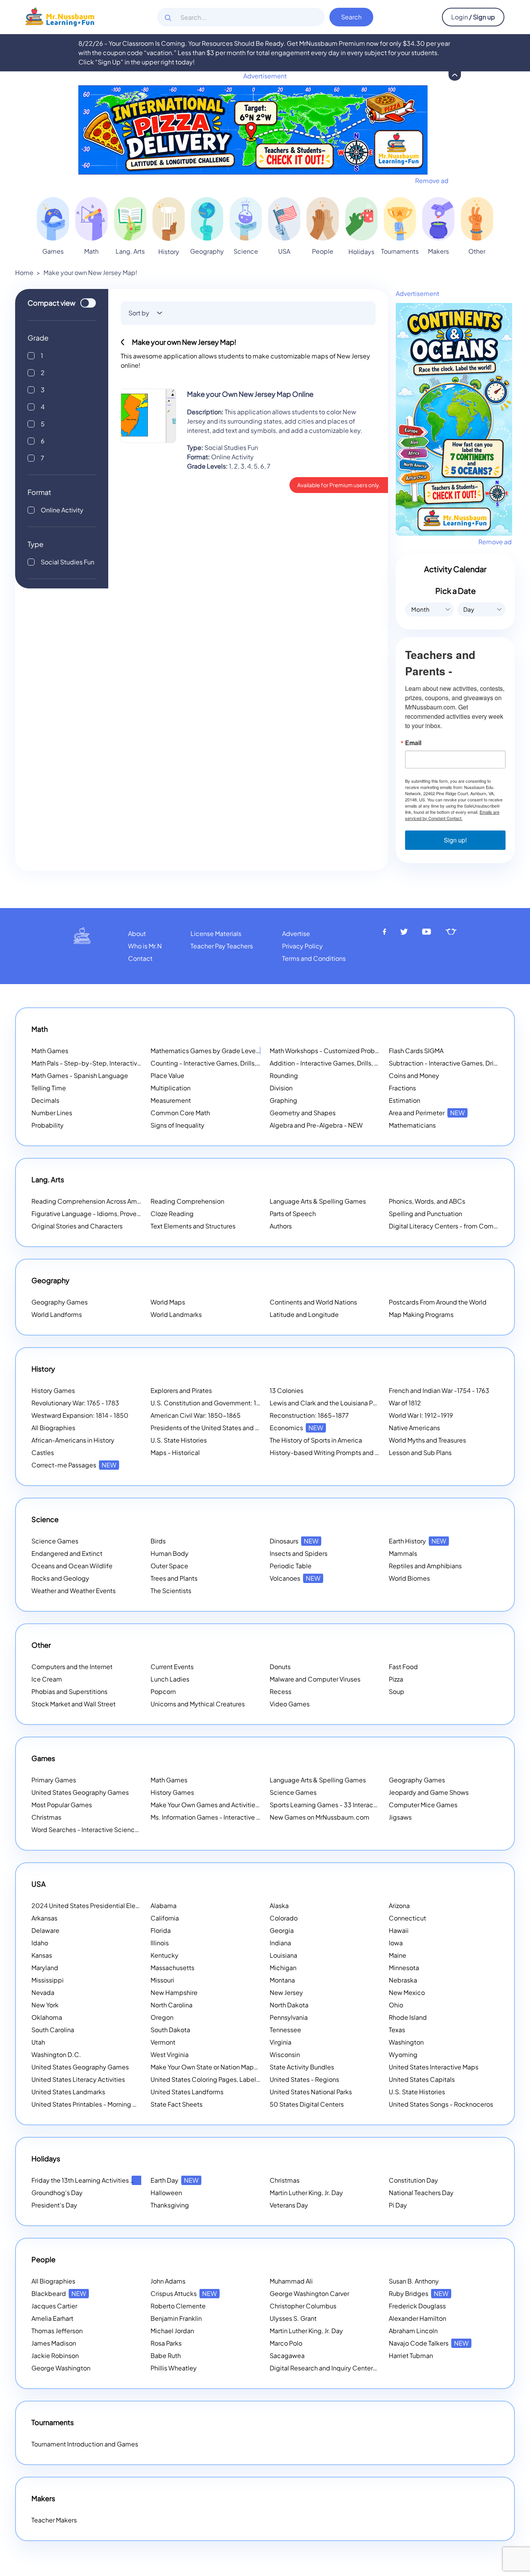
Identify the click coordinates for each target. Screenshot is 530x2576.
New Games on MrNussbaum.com (320, 1817)
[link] (53, 219)
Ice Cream (47, 1679)
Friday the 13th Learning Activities (90, 2180)
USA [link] (284, 251)
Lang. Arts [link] (130, 251)
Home (24, 272)
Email (413, 743)
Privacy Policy (302, 946)
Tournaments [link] (400, 251)
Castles (43, 1452)
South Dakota (170, 2030)
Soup (397, 1691)
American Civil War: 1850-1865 (196, 1415)
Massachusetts (172, 1968)
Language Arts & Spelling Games (318, 1201)
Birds (158, 1541)
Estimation (404, 1100)
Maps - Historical (175, 1452)
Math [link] (91, 251)
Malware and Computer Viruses (315, 1679)
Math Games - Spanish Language (80, 1075)
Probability (48, 1125)
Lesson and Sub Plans (420, 1452)
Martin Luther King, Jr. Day (306, 2193)
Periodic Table (291, 1566)
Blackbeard (59, 2293)
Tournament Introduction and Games (85, 2444)
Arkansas (44, 1918)
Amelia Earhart (52, 2318)
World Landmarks (176, 1314)
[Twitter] (404, 932)
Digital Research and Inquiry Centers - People (346, 2368)
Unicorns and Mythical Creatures (198, 1704)
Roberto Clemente (178, 2306)
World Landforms (57, 1314)
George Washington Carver (309, 2293)
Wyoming (403, 2054)
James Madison (54, 2343)
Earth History (417, 1541)
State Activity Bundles (302, 2067)
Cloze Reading (172, 1214)
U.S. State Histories (179, 1440)
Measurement (171, 1100)
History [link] (169, 252)
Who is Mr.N (145, 946)
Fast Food (403, 1667)
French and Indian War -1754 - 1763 (439, 1390)
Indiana (280, 1943)
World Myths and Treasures (427, 1440)
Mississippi (48, 1980)
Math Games (50, 1051)
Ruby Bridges (419, 2293)
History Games (53, 1390)
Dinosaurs (294, 1541)
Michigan (283, 1968)
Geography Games (60, 1302)
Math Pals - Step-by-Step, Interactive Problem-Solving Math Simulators (136, 1063)
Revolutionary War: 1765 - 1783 (75, 1403)
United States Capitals (422, 2079)
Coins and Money (414, 1075)
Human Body (170, 1553)
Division (281, 1088)
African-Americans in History (73, 1440)
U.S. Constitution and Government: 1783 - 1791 (218, 1403)
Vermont (163, 2042)
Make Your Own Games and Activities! (216, 1805)
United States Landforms (187, 2092)
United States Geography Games (80, 1792)
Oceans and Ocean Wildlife (72, 1566)
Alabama (164, 1906)
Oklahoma (47, 2017)
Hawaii (399, 1930)
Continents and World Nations (313, 1302)
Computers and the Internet (72, 1667)
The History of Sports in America (316, 1440)
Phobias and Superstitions (69, 1691)
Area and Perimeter (427, 1113)
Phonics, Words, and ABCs (427, 1201)
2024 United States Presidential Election (101, 1906)
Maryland (45, 1968)
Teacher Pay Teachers (222, 946)
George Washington (61, 2368)
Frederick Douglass (417, 2306)
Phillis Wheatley (174, 2368)
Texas (397, 2030)
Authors (281, 1226)
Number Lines (52, 1113)
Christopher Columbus (303, 2306)
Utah (38, 2042)
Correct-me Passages (74, 1465)
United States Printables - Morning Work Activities (104, 2104)
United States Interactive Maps (434, 2067)
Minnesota (404, 1968)
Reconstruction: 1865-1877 (309, 1415)
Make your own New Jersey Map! (90, 272)
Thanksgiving (170, 2205)
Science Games (55, 1541)
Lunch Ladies (170, 1679)
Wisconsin (285, 2054)
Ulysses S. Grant (293, 2318)
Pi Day (398, 2205)
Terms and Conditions (314, 958)
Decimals (45, 1100)
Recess (281, 1691)
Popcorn (163, 1691)
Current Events (172, 1667)
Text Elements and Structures (193, 1226)
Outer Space (169, 1566)
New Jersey (286, 1992)
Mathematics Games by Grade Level (214, 1051)
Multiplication (171, 1088)
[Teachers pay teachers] (451, 932)
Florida (161, 1930)
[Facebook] (385, 932)
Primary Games (54, 1780)
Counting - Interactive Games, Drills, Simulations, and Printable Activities (256, 1063)
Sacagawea (287, 2355)
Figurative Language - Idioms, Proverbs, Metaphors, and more (121, 1214)
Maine (397, 1955)
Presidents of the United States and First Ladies (219, 1428)
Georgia (282, 1930)
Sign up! (455, 840)
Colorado (284, 1918)
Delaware (45, 1930)
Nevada (43, 1992)
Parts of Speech (293, 1214)
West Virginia (170, 2054)
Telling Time (49, 1088)
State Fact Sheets (177, 2104)
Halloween (166, 2193)
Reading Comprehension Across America (102, 1201)
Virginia (281, 2042)
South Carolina (53, 2030)
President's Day (54, 2205)
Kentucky (165, 1955)
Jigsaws (400, 1817)
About (137, 933)
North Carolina (171, 2005)
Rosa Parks (166, 2343)
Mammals (403, 1553)
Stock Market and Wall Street (74, 1704)
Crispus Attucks (184, 2293)
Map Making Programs (421, 1314)
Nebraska (403, 1980)
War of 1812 (405, 1403)
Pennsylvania (289, 2017)
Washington (406, 2042)
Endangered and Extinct (67, 1553)
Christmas (46, 1817)
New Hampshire (174, 1992)
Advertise (296, 933)
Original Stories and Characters (77, 1226)
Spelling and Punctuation (425, 1214)
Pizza (396, 1679)
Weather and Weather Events (74, 1591)
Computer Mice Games (423, 1805)
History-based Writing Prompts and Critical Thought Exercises (360, 1452)
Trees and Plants (174, 1578)
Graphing (283, 1100)
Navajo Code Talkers (429, 2343)
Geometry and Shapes (303, 1113)
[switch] (88, 303)
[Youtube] (427, 932)
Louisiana (283, 1955)
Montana (282, 1980)
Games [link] (53, 251)
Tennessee (285, 2030)
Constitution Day (413, 2180)
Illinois (160, 1943)
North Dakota (289, 2005)
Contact (140, 958)
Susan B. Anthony (414, 2281)
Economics (296, 1428)
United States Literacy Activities (78, 2079)
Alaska (279, 1906)
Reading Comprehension (187, 1201)
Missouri (162, 1980)
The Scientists (171, 1591)
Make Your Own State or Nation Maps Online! (225, 2067)
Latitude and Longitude (304, 1314)
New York (45, 2005)
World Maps (168, 1302)
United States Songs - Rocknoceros (441, 2104)
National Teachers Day (421, 2193)
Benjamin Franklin (176, 2318)
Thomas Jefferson (57, 2331)
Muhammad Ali (291, 2281)
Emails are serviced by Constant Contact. (452, 815)
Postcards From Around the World (438, 1302)
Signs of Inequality (178, 1125)
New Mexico (407, 1992)
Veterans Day (289, 2205)
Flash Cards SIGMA (416, 1051)
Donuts (280, 1667)
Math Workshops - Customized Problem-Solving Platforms (355, 1051)
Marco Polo (286, 2343)
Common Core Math (180, 1113)
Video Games (290, 1704)
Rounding (284, 1075)
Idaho (40, 1943)
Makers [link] (438, 251)
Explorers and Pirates (181, 1390)
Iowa (396, 1943)
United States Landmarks (68, 2092)
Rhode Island (408, 2017)
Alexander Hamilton (417, 2318)
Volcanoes (295, 1578)
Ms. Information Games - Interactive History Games (225, 1817)
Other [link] (477, 251)
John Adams (168, 2281)
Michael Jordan (172, 2331)
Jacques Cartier (54, 2306)
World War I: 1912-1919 (421, 1415)
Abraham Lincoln (413, 2331)
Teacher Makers (54, 2520)
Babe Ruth (166, 2355)
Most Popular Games (62, 1805)
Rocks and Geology (60, 1578)
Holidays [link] (361, 252)
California (165, 1918)
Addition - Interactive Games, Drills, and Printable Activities (355, 1063)
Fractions (402, 1088)
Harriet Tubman (411, 2355)
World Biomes (409, 1578)
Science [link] (246, 251)
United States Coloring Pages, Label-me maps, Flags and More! (243, 2079)
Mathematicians (412, 1125)
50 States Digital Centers (307, 2104)
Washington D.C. (56, 2054)
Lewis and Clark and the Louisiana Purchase (333, 1403)
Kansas (42, 1955)
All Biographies (53, 1428)
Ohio (396, 2005)
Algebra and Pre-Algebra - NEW (316, 1125)
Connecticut (407, 1918)
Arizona (399, 1906)
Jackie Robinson (55, 2355)
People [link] (323, 251)
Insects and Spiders (299, 1553)
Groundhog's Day (57, 2193)
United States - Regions (304, 2079)
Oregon (162, 2017)
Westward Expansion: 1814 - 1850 (80, 1415)
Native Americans (414, 1428)
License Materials (216, 933)
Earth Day (175, 2180)
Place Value (167, 1075)
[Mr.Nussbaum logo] (60, 16)
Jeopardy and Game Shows (429, 1792)
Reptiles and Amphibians (425, 1566)
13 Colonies (287, 1390)
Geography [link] (207, 251)
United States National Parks (311, 2092)
